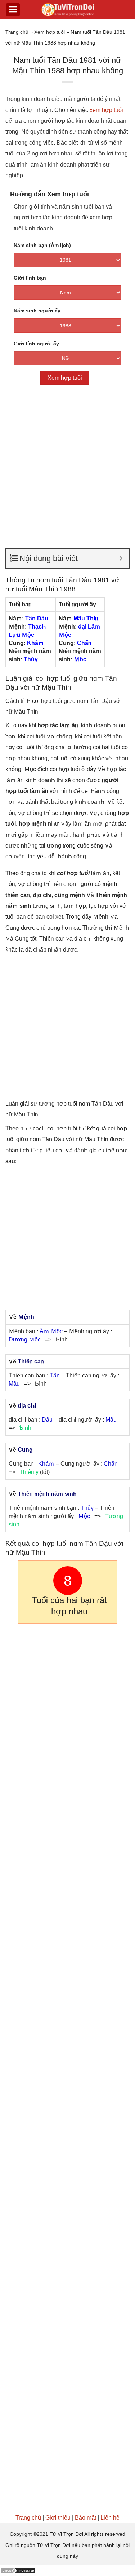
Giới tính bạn (30, 278)
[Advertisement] (67, 467)
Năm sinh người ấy (37, 311)
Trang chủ (17, 32)
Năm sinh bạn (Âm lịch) (42, 245)
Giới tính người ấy (36, 344)
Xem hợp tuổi (49, 32)
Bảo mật (85, 2518)
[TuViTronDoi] (67, 10)
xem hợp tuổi (106, 110)
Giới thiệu (58, 2518)
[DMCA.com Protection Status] (18, 2570)
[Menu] (13, 10)
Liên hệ (110, 2518)
